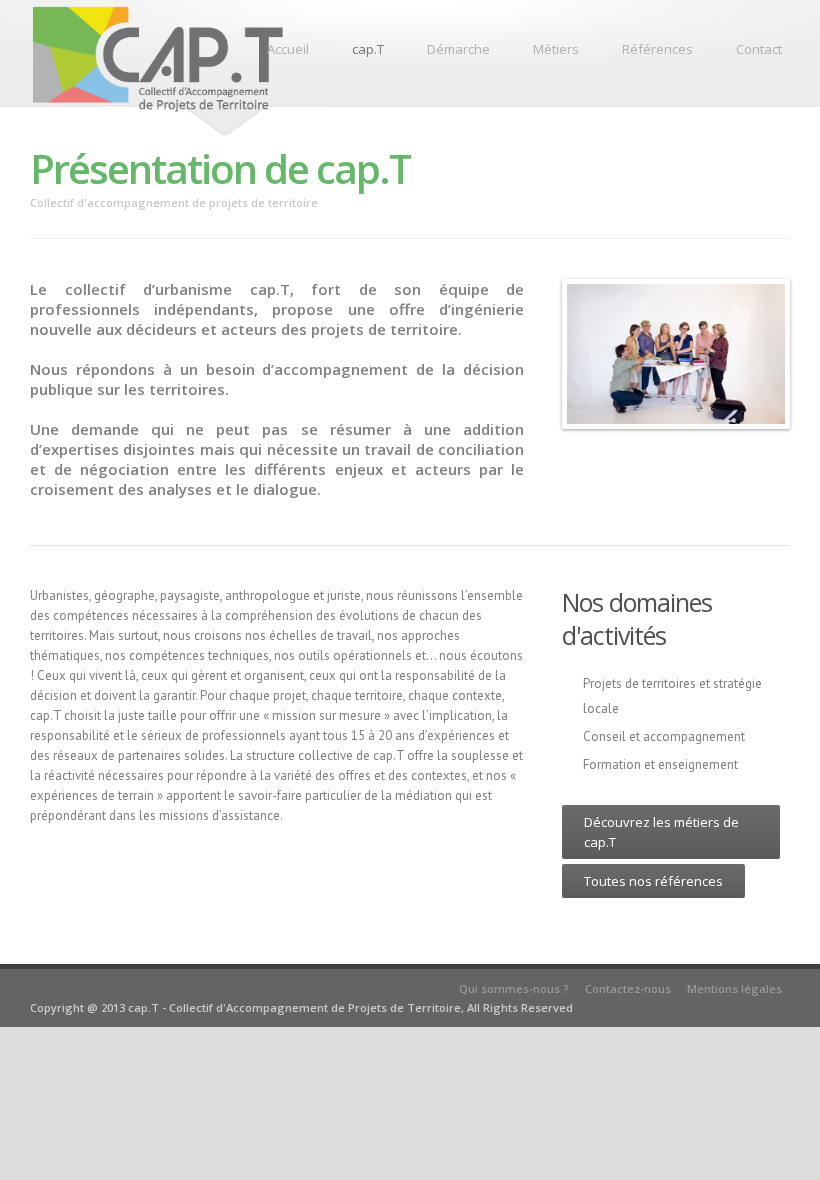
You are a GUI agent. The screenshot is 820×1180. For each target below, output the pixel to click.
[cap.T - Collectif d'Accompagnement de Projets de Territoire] (158, 113)
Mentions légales (734, 988)
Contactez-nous (628, 988)
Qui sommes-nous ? (514, 988)
